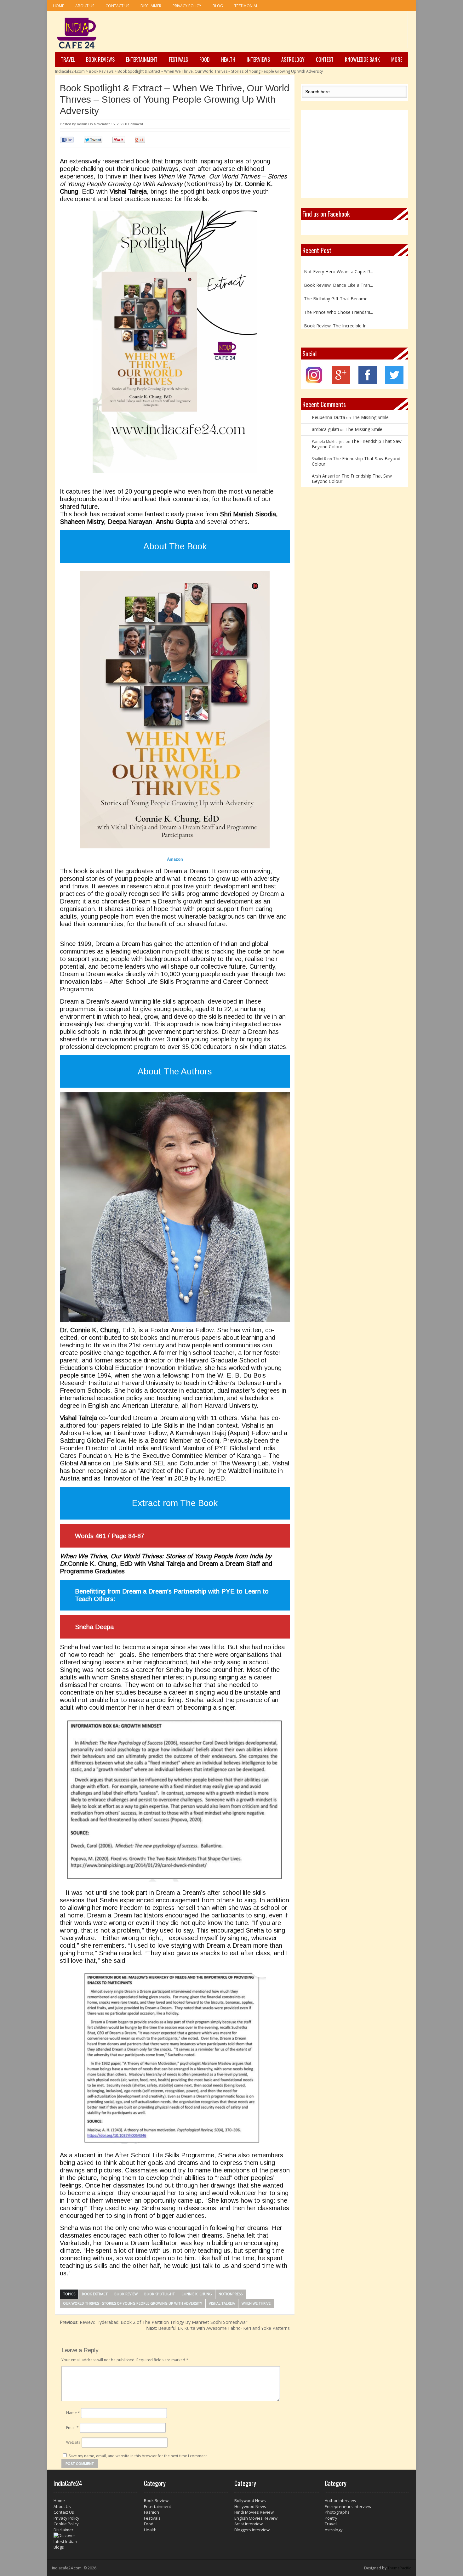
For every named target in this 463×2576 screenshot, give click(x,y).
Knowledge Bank (362, 59)
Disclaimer (151, 6)
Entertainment (142, 59)
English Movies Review (256, 2518)
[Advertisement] (293, 32)
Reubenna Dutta (329, 417)
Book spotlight (160, 2294)
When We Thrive (256, 2303)
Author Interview (340, 2500)
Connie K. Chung (197, 2294)
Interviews (258, 59)
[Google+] (341, 382)
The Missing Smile (370, 417)
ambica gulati (325, 429)
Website (73, 2442)
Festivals (178, 59)
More (397, 59)
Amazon (175, 859)
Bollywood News (250, 2500)
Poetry (331, 2518)
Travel (68, 59)
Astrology (293, 59)
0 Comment (134, 124)
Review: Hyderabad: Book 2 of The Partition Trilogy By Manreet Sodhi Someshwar (154, 2322)
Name (73, 2413)
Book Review (126, 2294)
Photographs (337, 2512)
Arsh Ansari (323, 476)
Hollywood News (250, 2506)
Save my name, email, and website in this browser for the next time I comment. (138, 2456)
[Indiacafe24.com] (77, 33)
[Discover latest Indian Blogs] (96, 2541)
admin (82, 124)
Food (205, 59)
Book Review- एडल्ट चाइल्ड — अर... (337, 325)
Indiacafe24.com (70, 71)
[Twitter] (394, 382)
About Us (85, 6)
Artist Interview (249, 2524)
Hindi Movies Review (254, 2512)
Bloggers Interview (252, 2530)
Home (58, 6)
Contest (325, 59)
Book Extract (95, 2294)
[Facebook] (368, 382)
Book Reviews (100, 59)
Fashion (151, 2512)
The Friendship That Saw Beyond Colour (357, 444)
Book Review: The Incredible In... (337, 312)
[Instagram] (314, 382)
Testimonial (246, 6)
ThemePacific (399, 2568)
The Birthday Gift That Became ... (338, 285)
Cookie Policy (66, 2524)
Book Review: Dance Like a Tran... (338, 271)
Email (72, 2428)
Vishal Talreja (222, 2303)
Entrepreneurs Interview (348, 2506)
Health (228, 59)
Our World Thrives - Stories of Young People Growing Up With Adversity (133, 2303)
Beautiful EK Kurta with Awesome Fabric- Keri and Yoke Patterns (218, 2328)
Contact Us (117, 6)
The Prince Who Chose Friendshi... (338, 298)
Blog (218, 6)
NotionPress (231, 2294)
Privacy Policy (187, 6)
